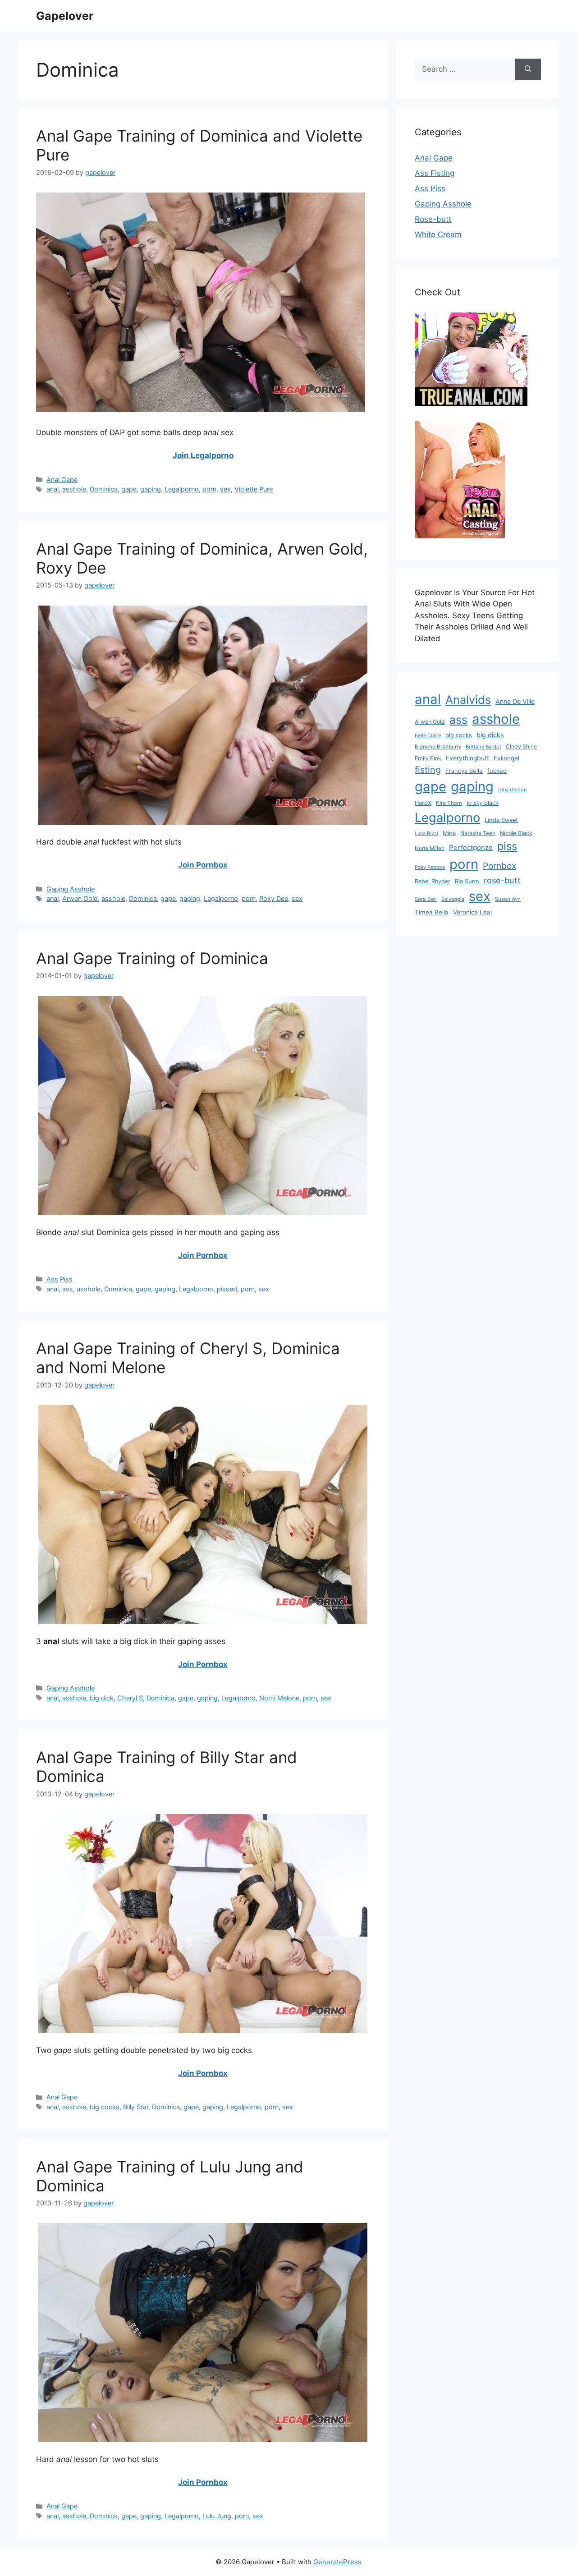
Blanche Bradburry (438, 747)
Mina (449, 833)
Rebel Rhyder (433, 881)
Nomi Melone (279, 1698)
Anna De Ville (515, 702)
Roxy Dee (274, 898)
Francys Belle (464, 771)
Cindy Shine (521, 746)
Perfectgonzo (471, 847)
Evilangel (506, 758)
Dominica (104, 489)
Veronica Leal (472, 912)
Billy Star (136, 2107)
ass (68, 1289)
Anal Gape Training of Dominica (152, 958)
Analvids (468, 700)
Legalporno (182, 489)
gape (129, 489)
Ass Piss (60, 1279)
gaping (151, 489)
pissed (227, 1289)
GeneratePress (337, 2562)
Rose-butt (433, 219)
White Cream (438, 234)
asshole (74, 489)
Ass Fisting (435, 173)
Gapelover (65, 16)
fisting (428, 770)
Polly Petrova (430, 867)
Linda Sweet (501, 820)
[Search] (528, 69)
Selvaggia (453, 899)
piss (507, 846)
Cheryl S (130, 1698)
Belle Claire (428, 735)
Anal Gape (62, 480)
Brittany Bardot (483, 747)
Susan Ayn (508, 899)
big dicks (490, 735)
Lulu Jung (217, 2516)
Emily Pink (428, 758)
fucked (497, 771)
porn (209, 489)
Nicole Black (516, 833)
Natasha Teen (478, 833)
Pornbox (499, 866)
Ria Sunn (467, 881)
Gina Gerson (512, 790)
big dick (102, 1698)
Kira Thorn (449, 803)
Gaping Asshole (71, 889)
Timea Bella (432, 912)
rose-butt (502, 880)
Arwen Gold (80, 898)
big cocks (105, 2107)
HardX (423, 803)
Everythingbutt (467, 758)
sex (225, 489)
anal (53, 489)
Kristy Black (483, 803)
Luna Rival (426, 833)
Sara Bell (426, 899)
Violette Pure (254, 489)
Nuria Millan (430, 848)
